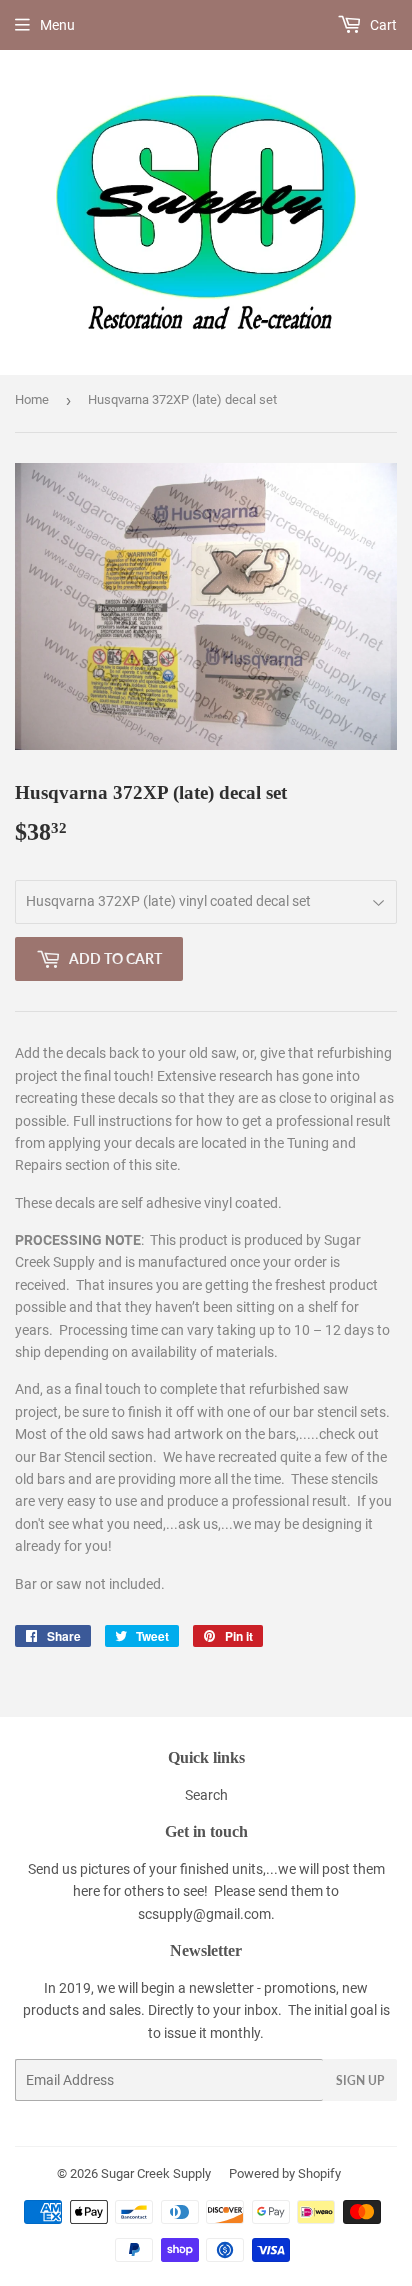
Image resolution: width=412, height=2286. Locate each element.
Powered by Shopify (285, 2173)
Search (206, 1795)
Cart (382, 25)
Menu (57, 25)
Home (32, 399)
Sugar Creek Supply (156, 2173)
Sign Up (360, 2080)
